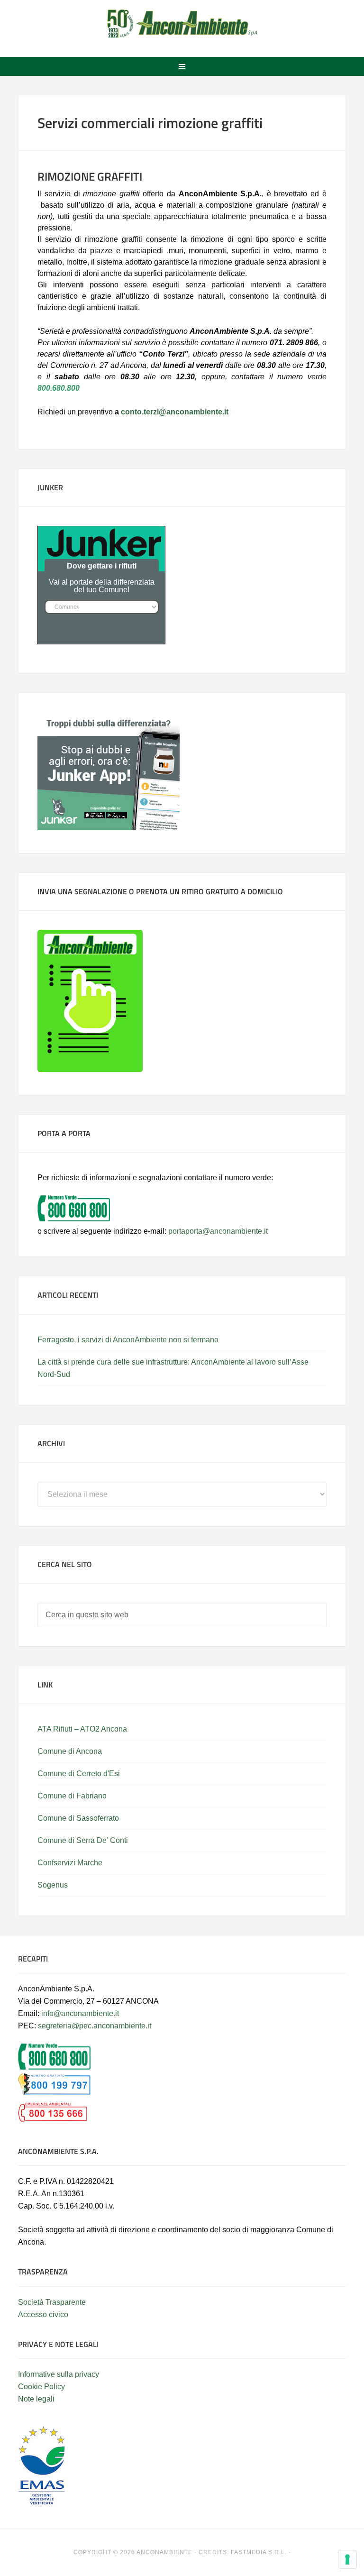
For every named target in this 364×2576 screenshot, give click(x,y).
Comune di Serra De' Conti (83, 1840)
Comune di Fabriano (72, 1796)
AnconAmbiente (182, 24)
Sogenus (53, 1885)
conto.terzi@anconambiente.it (175, 412)
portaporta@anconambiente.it (218, 1231)
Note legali (36, 2399)
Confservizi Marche (70, 1863)
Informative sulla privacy (59, 2374)
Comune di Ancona (70, 1751)
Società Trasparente (52, 2302)
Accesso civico (43, 2315)
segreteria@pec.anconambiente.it (95, 2026)
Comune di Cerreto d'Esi (79, 1774)
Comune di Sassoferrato (78, 1818)
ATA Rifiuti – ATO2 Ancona (82, 1729)
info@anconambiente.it (80, 2013)
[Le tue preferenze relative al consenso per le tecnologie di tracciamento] (347, 2559)
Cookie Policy (41, 2387)
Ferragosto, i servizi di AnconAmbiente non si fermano (128, 1340)
